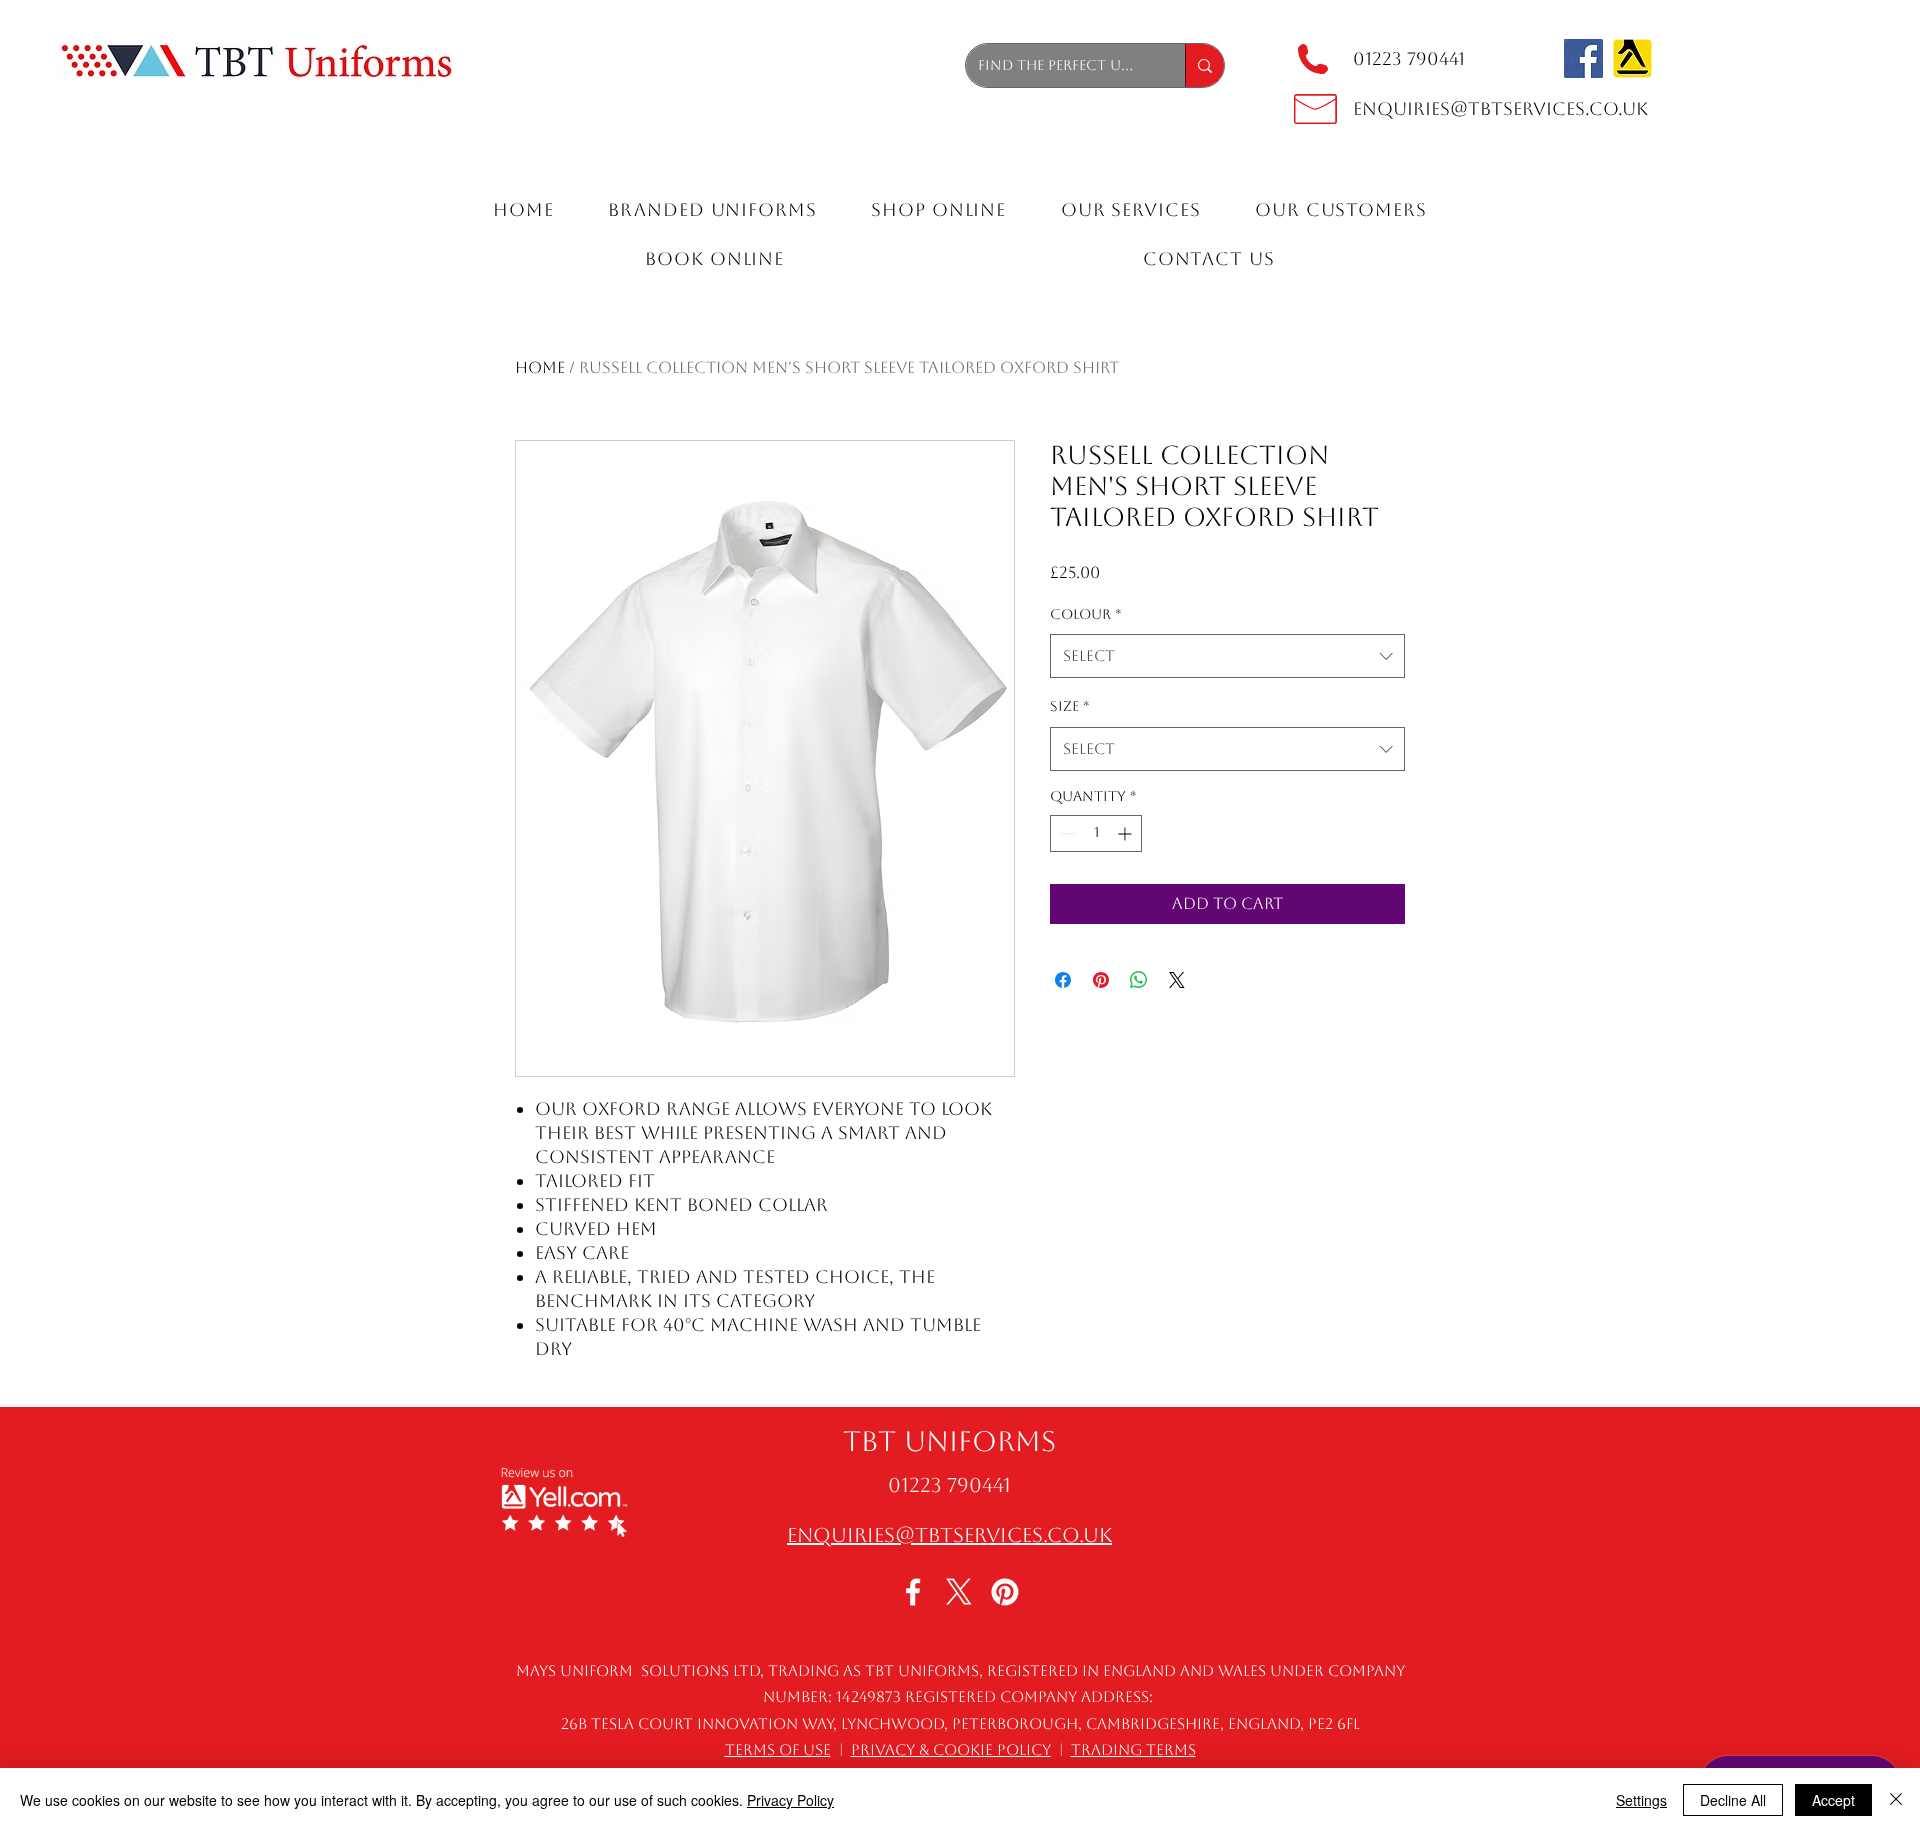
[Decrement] (1065, 833)
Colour (1085, 614)
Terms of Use (778, 1749)
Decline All (1733, 1800)
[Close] (1896, 1800)
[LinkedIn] (1005, 1592)
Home (540, 367)
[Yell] (1632, 58)
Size (1069, 706)
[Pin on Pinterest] (1101, 980)
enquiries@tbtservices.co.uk (1500, 108)
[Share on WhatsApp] (1139, 980)
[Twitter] (959, 1592)
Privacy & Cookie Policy (951, 1749)
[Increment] (1126, 833)
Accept (1833, 1800)
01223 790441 (1409, 58)
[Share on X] (1177, 980)
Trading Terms (1133, 1749)
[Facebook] (1583, 58)
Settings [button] (1641, 1800)
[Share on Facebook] (1063, 980)
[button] (1130, 209)
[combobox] (1227, 656)
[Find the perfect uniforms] (1204, 65)
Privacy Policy (790, 1800)
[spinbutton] (1096, 833)
